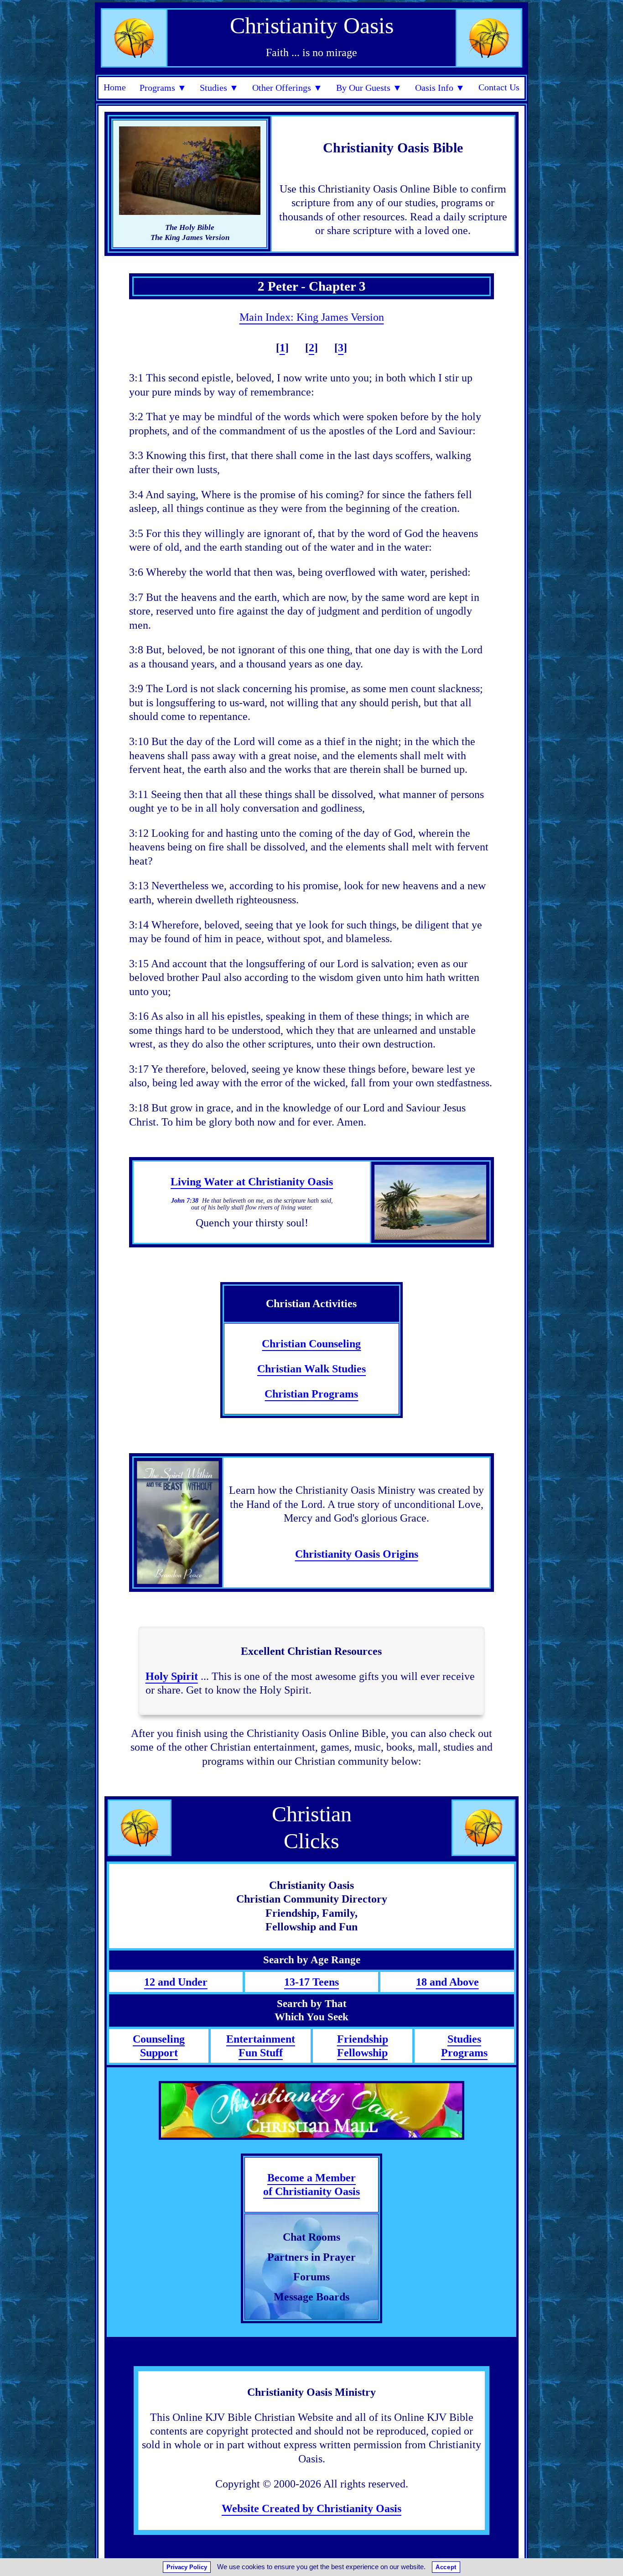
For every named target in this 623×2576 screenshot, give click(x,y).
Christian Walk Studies (311, 1369)
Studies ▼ (219, 88)
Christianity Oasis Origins (357, 1554)
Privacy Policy (187, 2567)
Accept (446, 2567)
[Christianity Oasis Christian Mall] (311, 2110)
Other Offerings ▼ (287, 88)
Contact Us (499, 87)
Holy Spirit (172, 1676)
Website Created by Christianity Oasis (311, 2508)
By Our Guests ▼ (369, 88)
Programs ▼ (163, 88)
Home (115, 87)
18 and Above (447, 1982)
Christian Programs (311, 1394)
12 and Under (176, 1982)
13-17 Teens (311, 1982)
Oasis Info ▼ (440, 88)
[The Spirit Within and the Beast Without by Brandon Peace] (178, 1523)
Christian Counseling (311, 1343)
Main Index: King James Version (312, 317)
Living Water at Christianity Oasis (252, 1181)
